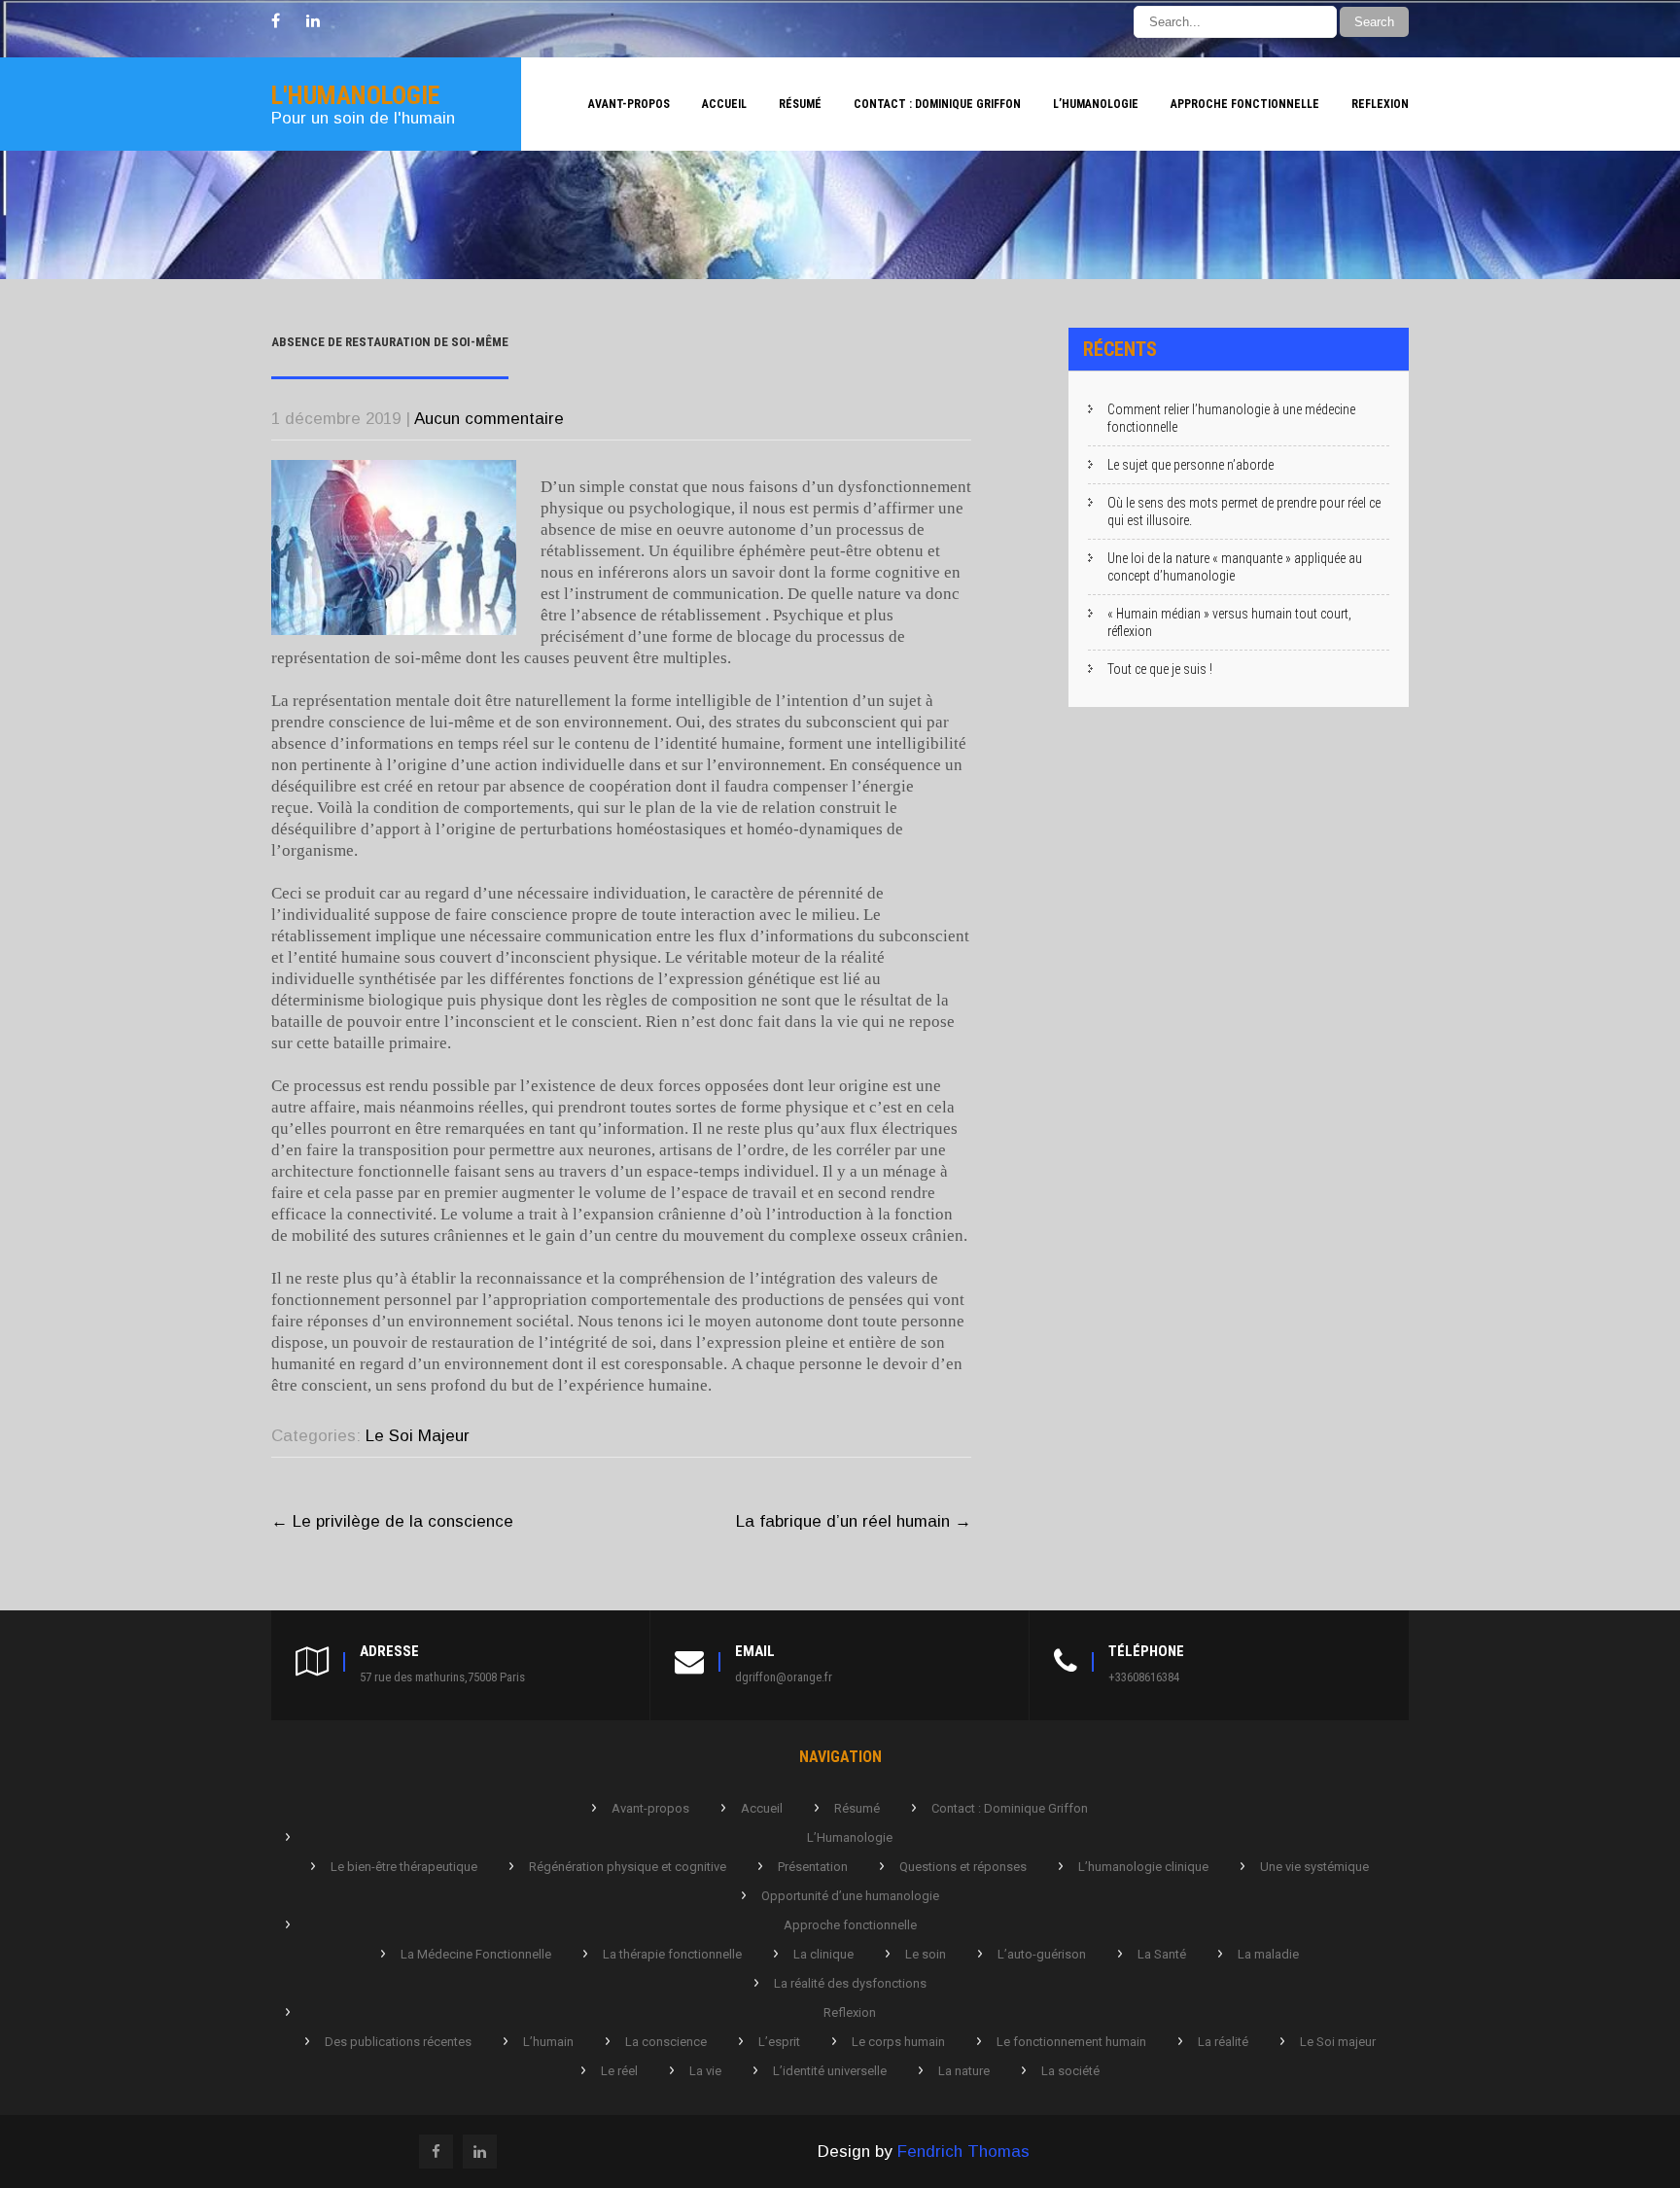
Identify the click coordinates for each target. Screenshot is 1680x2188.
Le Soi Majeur (418, 1436)
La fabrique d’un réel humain (854, 1521)
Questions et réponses (963, 1867)
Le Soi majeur (1338, 2042)
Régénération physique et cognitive (628, 1867)
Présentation (813, 1867)
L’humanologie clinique (1143, 1867)
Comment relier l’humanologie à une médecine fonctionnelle (1231, 418)
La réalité (1223, 2042)
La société (1070, 2071)
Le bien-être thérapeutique (404, 1867)
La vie (705, 2071)
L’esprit (779, 2042)
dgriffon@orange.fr (784, 1677)
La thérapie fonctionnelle (672, 1954)
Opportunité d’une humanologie (850, 1896)
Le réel (619, 2071)
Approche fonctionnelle (1245, 104)
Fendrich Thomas (963, 2152)
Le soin (926, 1954)
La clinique (823, 1954)
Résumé (800, 104)
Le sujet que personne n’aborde (1190, 465)
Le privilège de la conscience (392, 1521)
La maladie (1268, 1954)
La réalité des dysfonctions (850, 1983)
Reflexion (1380, 104)
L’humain (548, 2042)
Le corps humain (898, 2042)
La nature (964, 2071)
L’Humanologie (1096, 104)
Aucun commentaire (489, 419)
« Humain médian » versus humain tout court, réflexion (1229, 622)
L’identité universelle (830, 2071)
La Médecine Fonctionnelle (476, 1954)
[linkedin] (313, 21)
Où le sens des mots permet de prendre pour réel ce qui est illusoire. (1244, 512)
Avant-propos (629, 104)
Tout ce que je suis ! (1160, 669)
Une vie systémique (1314, 1867)
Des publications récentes (398, 2042)
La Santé (1162, 1954)
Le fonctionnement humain (1071, 2042)
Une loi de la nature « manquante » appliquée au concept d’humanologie (1235, 567)
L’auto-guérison (1042, 1954)
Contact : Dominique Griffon (937, 104)
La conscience (666, 2042)
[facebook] (276, 21)
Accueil (724, 104)
